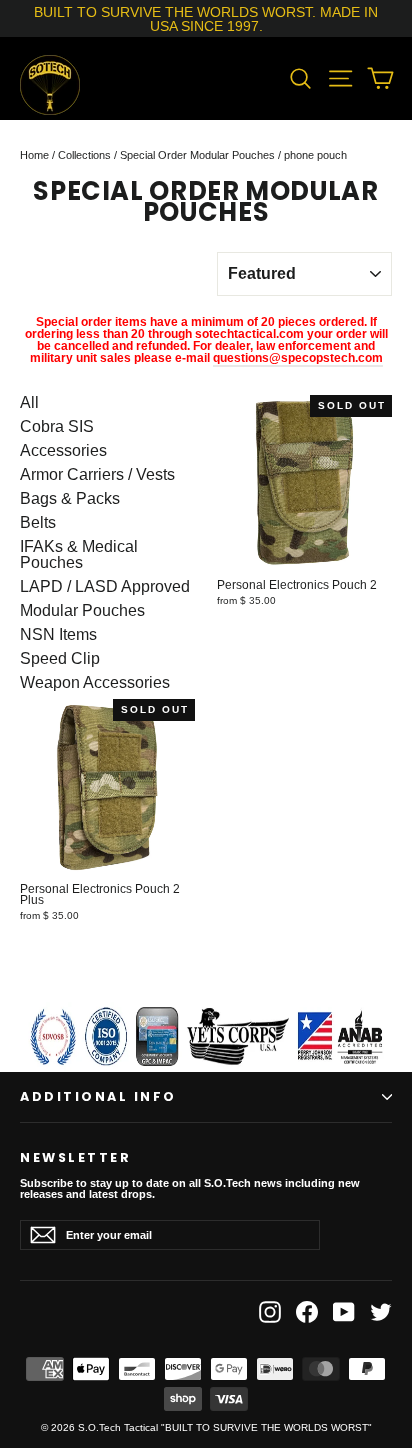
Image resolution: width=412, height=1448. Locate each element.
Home (34, 155)
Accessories (63, 451)
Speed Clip (60, 659)
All (29, 403)
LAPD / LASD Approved (105, 587)
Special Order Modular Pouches (197, 155)
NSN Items (58, 635)
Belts (38, 523)
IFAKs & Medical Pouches (79, 555)
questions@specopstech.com (298, 358)
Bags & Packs (70, 499)
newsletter (75, 1156)
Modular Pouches (82, 611)
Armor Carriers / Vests (97, 475)
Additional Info (98, 1096)
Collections (84, 155)
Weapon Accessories (95, 683)
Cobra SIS (57, 427)
